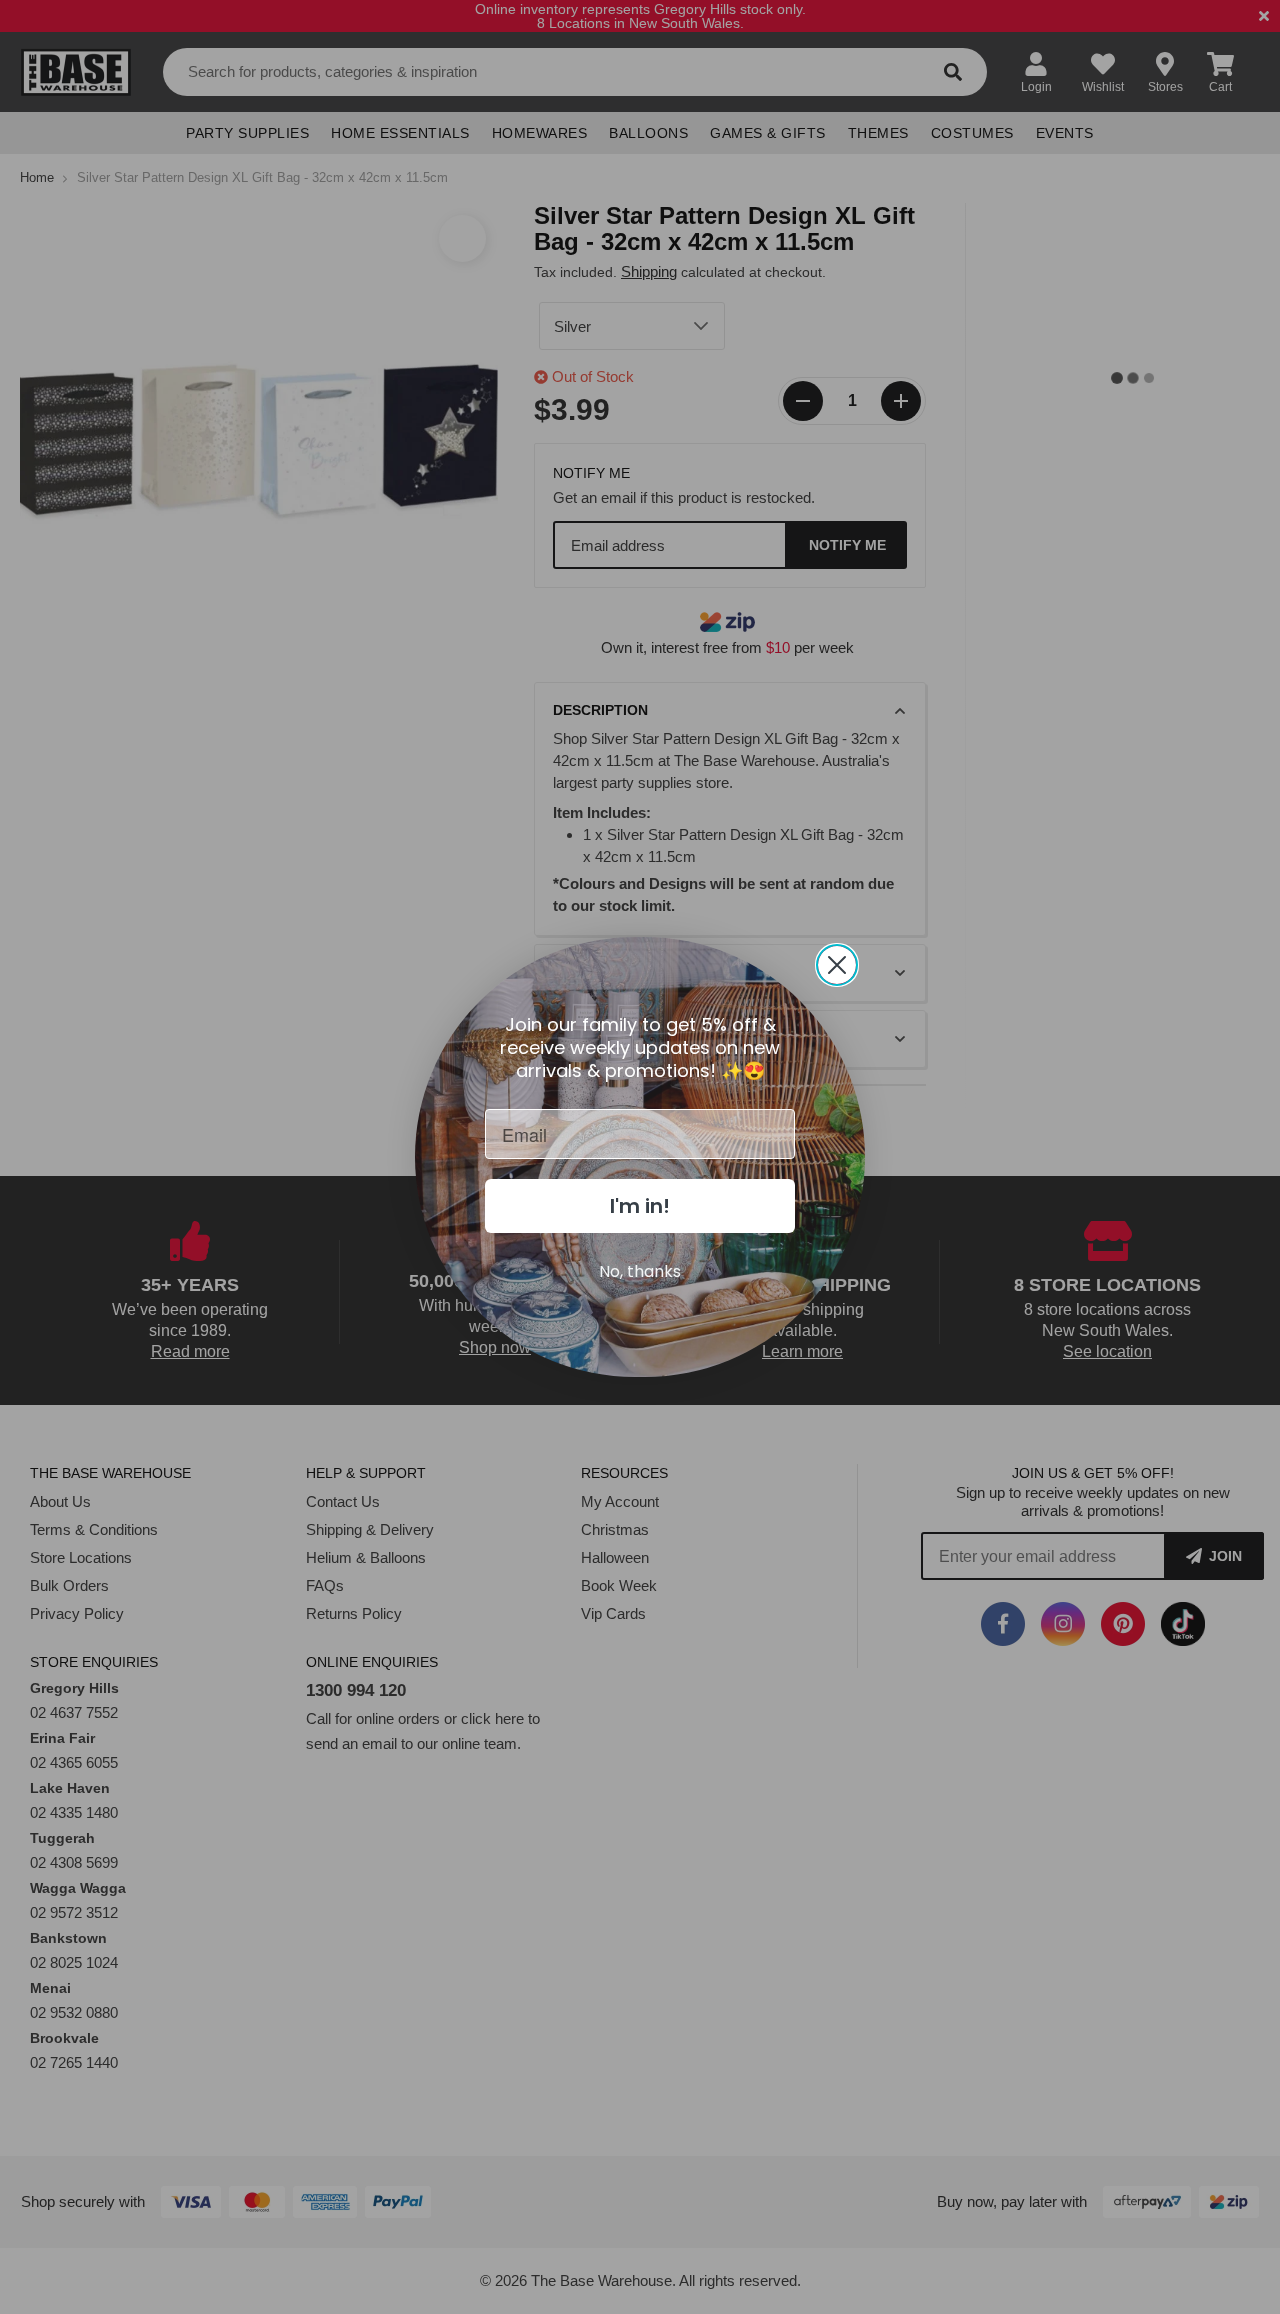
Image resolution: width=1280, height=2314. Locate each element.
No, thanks (640, 1271)
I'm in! (640, 1206)
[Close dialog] (837, 965)
